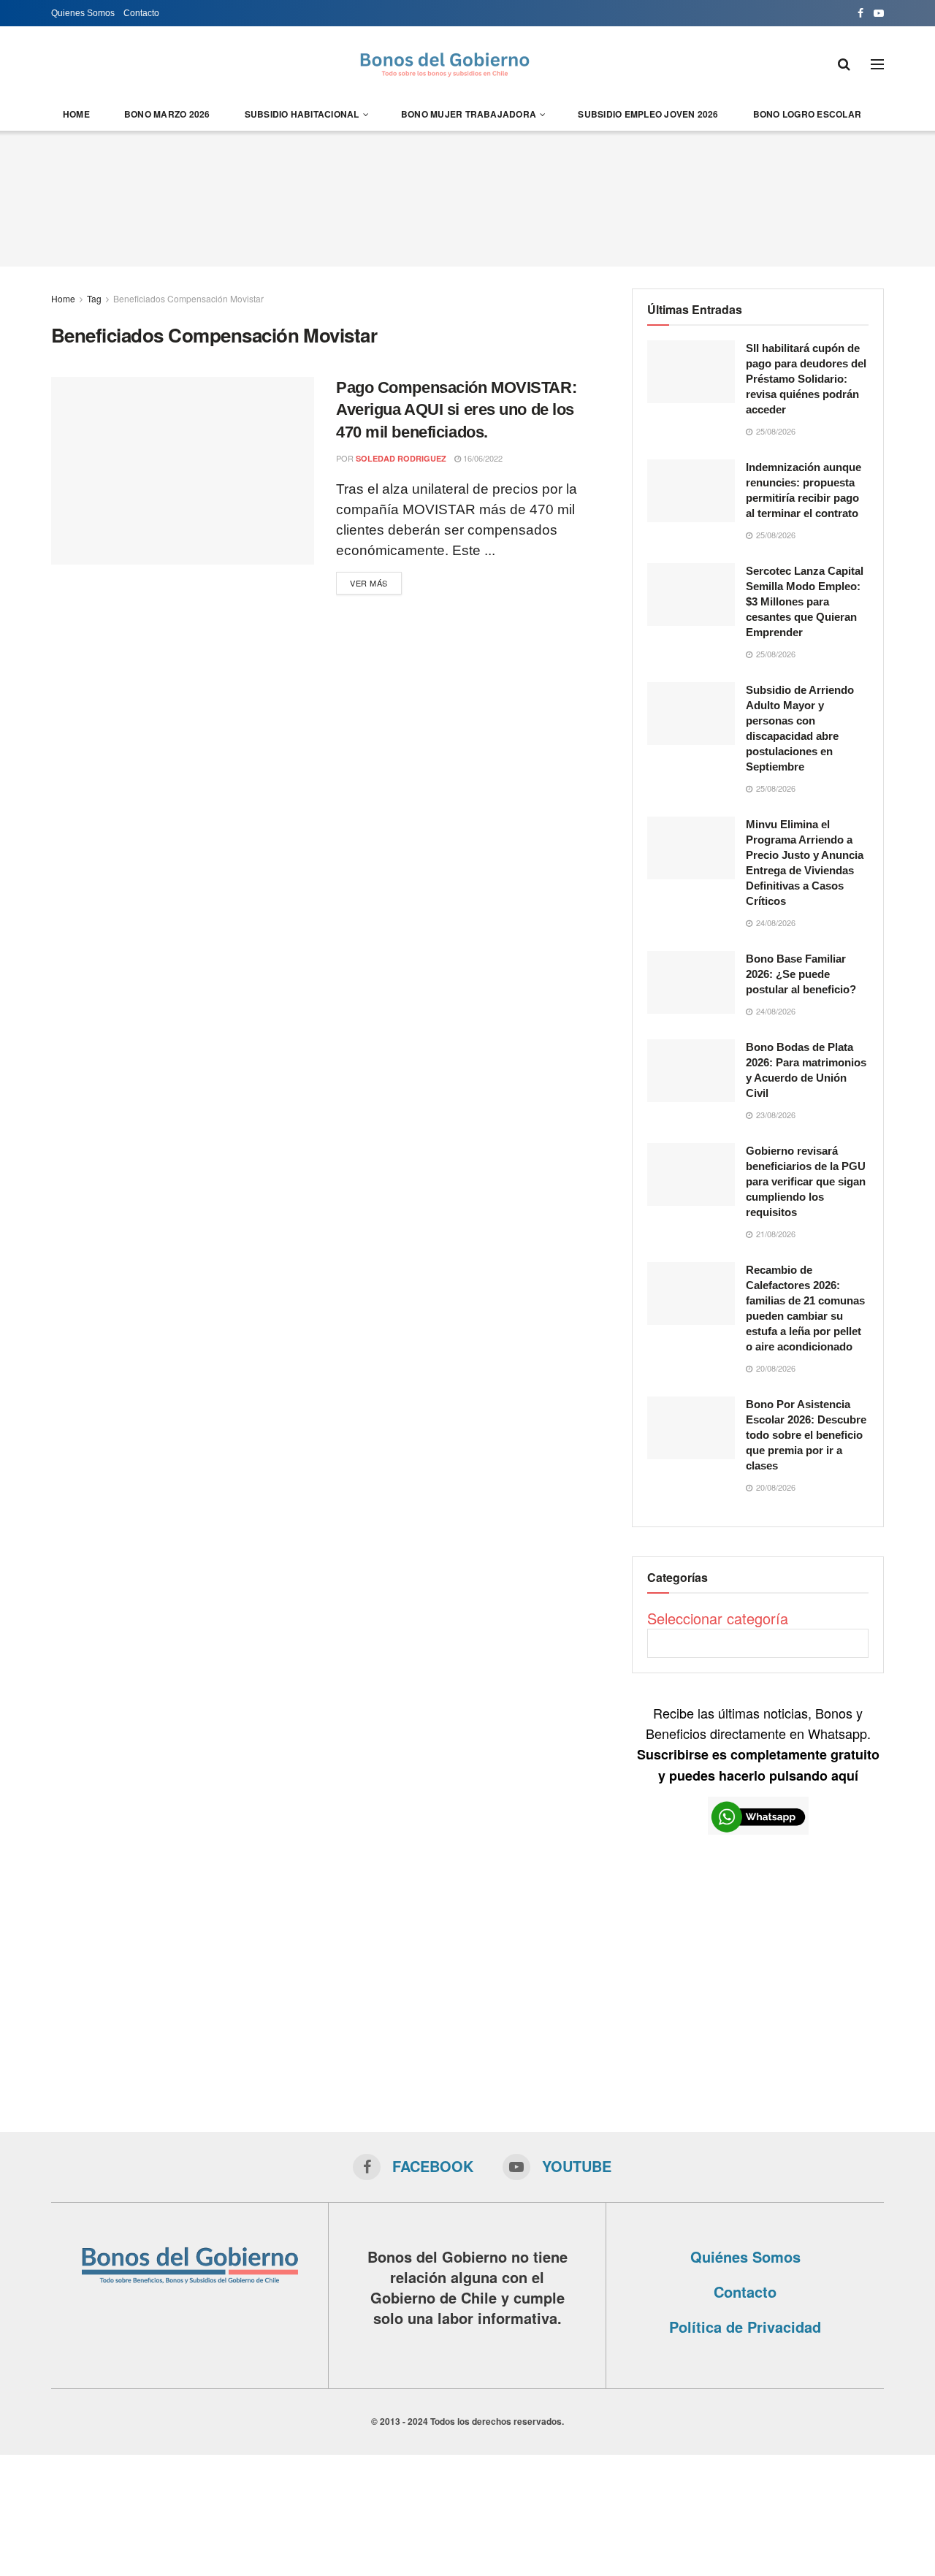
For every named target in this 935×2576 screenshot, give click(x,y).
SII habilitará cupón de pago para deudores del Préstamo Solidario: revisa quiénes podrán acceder (806, 379)
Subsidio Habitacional (302, 114)
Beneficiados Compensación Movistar (188, 298)
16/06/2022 (482, 458)
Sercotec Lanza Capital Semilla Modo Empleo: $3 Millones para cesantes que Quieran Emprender (805, 601)
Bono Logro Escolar (807, 114)
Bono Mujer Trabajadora (469, 114)
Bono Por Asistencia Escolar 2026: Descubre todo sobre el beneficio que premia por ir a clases (806, 1435)
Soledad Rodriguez (401, 458)
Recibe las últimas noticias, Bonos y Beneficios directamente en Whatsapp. (758, 1744)
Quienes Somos (83, 13)
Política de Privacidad (745, 2327)
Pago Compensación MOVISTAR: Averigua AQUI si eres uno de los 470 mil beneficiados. (456, 410)
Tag (94, 298)
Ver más (369, 583)
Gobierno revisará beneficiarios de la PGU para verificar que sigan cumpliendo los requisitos (806, 1181)
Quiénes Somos (745, 2256)
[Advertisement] (467, 196)
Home (76, 114)
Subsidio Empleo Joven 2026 (648, 114)
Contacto (141, 13)
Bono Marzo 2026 (167, 114)
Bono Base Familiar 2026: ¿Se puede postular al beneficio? (801, 974)
